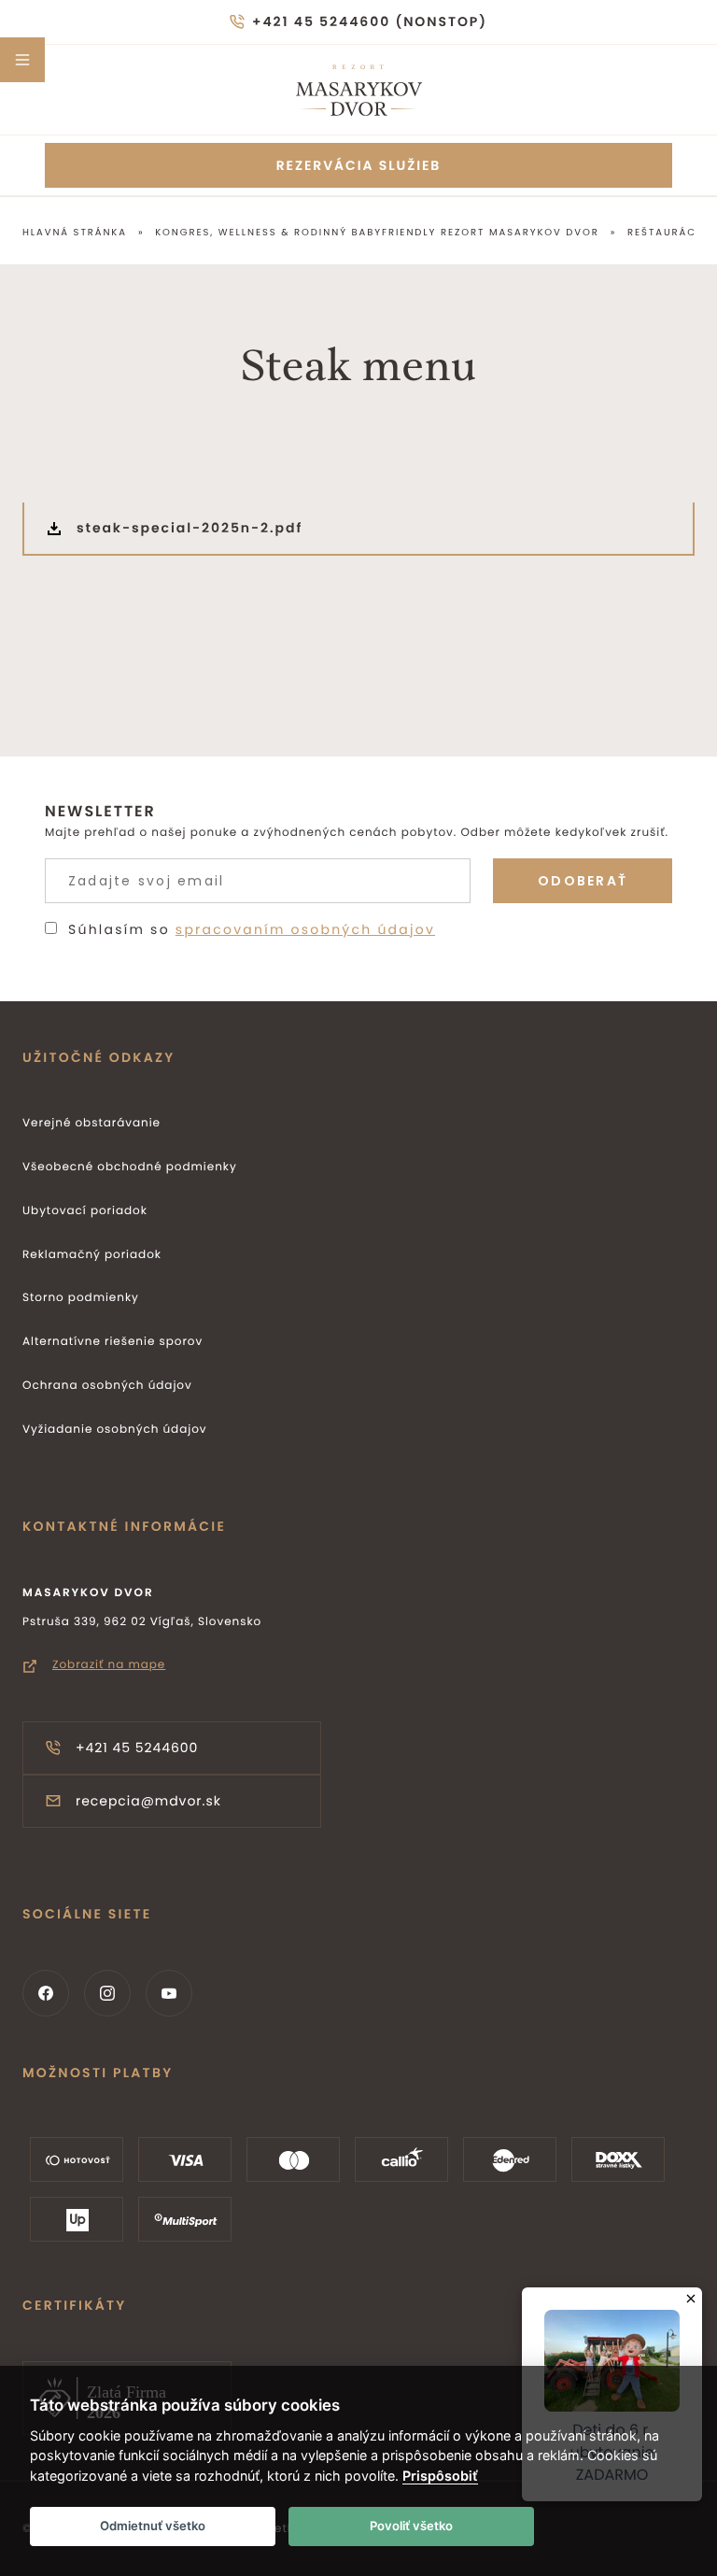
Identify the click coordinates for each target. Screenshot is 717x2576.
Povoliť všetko (411, 2526)
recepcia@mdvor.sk (148, 1801)
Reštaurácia (668, 232)
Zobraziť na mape (109, 1665)
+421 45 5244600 (137, 1748)
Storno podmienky (81, 1298)
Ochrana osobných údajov (107, 1386)
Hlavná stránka (75, 232)
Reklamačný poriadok (92, 1255)
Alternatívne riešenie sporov (112, 1342)
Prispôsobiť (440, 2476)
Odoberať (583, 881)
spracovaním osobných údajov (305, 929)
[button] (22, 60)
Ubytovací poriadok (85, 1211)
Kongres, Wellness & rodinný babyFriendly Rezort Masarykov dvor (377, 232)
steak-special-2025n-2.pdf (190, 528)
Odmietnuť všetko (153, 2526)
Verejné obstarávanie (91, 1123)
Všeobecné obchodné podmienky (130, 1167)
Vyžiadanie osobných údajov (115, 1430)
